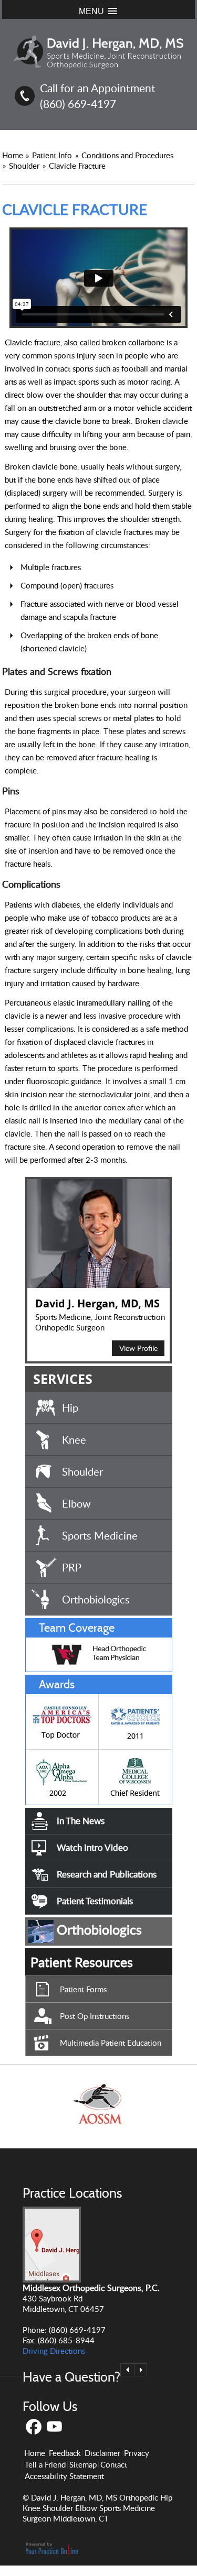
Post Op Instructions (95, 2016)
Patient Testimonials (95, 1901)
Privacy (137, 2453)
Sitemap (83, 2464)
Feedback (65, 2453)
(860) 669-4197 (78, 103)
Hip (70, 1407)
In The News (81, 1821)
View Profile (138, 1348)
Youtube (55, 2427)
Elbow (76, 1503)
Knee (74, 1439)
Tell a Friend (45, 2464)
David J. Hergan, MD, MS (97, 1303)
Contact (114, 2464)
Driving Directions (54, 2351)
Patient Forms (83, 1989)
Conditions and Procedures (127, 155)
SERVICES (63, 1379)
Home (13, 155)
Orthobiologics (96, 1599)
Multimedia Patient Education (111, 2043)
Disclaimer (102, 2453)
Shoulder (25, 166)
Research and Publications (107, 1874)
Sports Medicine (100, 1535)
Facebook (33, 2427)
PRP (72, 1567)
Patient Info (53, 155)
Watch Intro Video (92, 1847)
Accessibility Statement (64, 2476)
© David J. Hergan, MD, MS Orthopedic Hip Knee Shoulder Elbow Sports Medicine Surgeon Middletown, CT (97, 2508)
